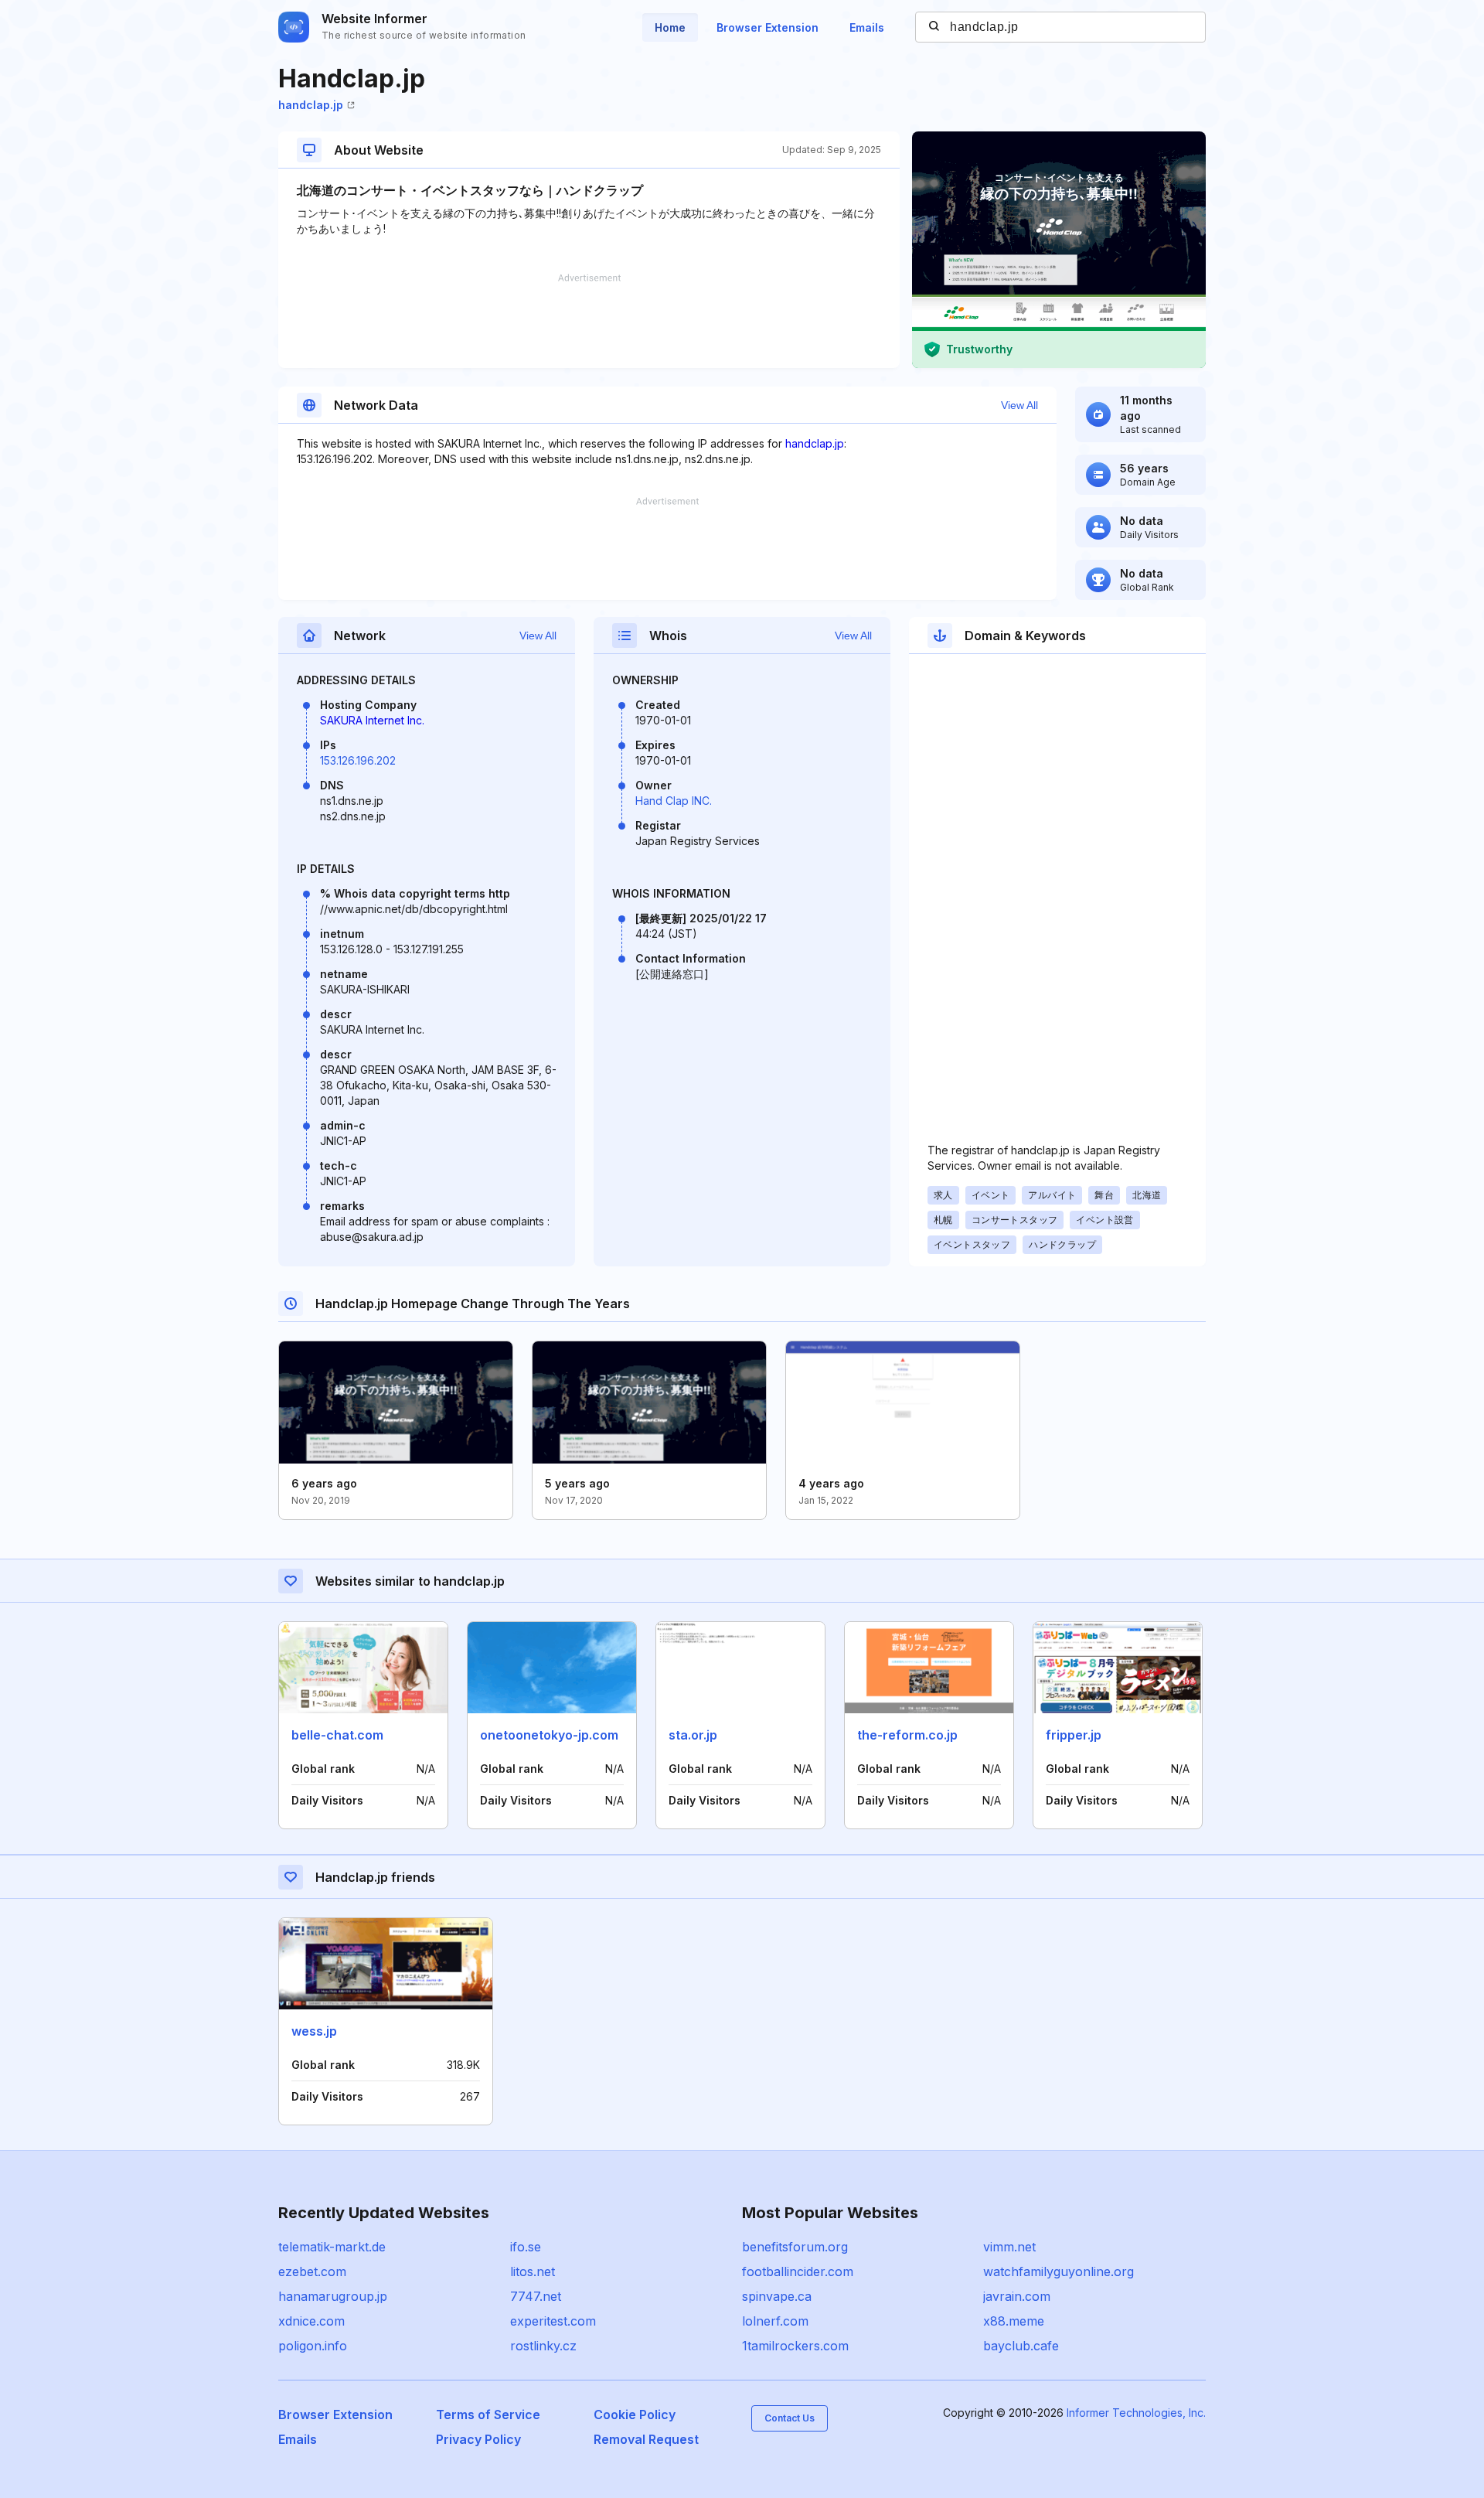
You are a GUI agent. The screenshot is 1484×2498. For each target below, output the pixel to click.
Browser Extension (768, 27)
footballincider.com (798, 2271)
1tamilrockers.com (795, 2346)
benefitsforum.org (795, 2247)
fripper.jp (1074, 1735)
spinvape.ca (777, 2296)
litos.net (533, 2271)
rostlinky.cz (543, 2346)
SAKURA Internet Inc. (372, 720)
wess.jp (314, 2031)
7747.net (536, 2296)
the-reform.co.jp (907, 1735)
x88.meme (1014, 2321)
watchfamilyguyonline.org (1059, 2271)
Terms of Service (488, 2415)
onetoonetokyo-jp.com (549, 1735)
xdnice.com (311, 2321)
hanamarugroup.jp (333, 2296)
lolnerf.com (775, 2321)
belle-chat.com (337, 1735)
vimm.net (1009, 2247)
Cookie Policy (635, 2415)
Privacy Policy (478, 2439)
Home (670, 27)
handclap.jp (311, 105)
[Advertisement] (589, 321)
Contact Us (790, 2418)
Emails (867, 27)
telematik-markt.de (332, 2247)
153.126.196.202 (358, 760)
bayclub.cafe (1021, 2346)
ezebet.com (312, 2271)
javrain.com (1017, 2296)
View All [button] (1019, 405)
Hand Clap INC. (674, 801)
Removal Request (646, 2439)
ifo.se (526, 2247)
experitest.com (553, 2321)
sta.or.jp (693, 1735)
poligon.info (313, 2346)
